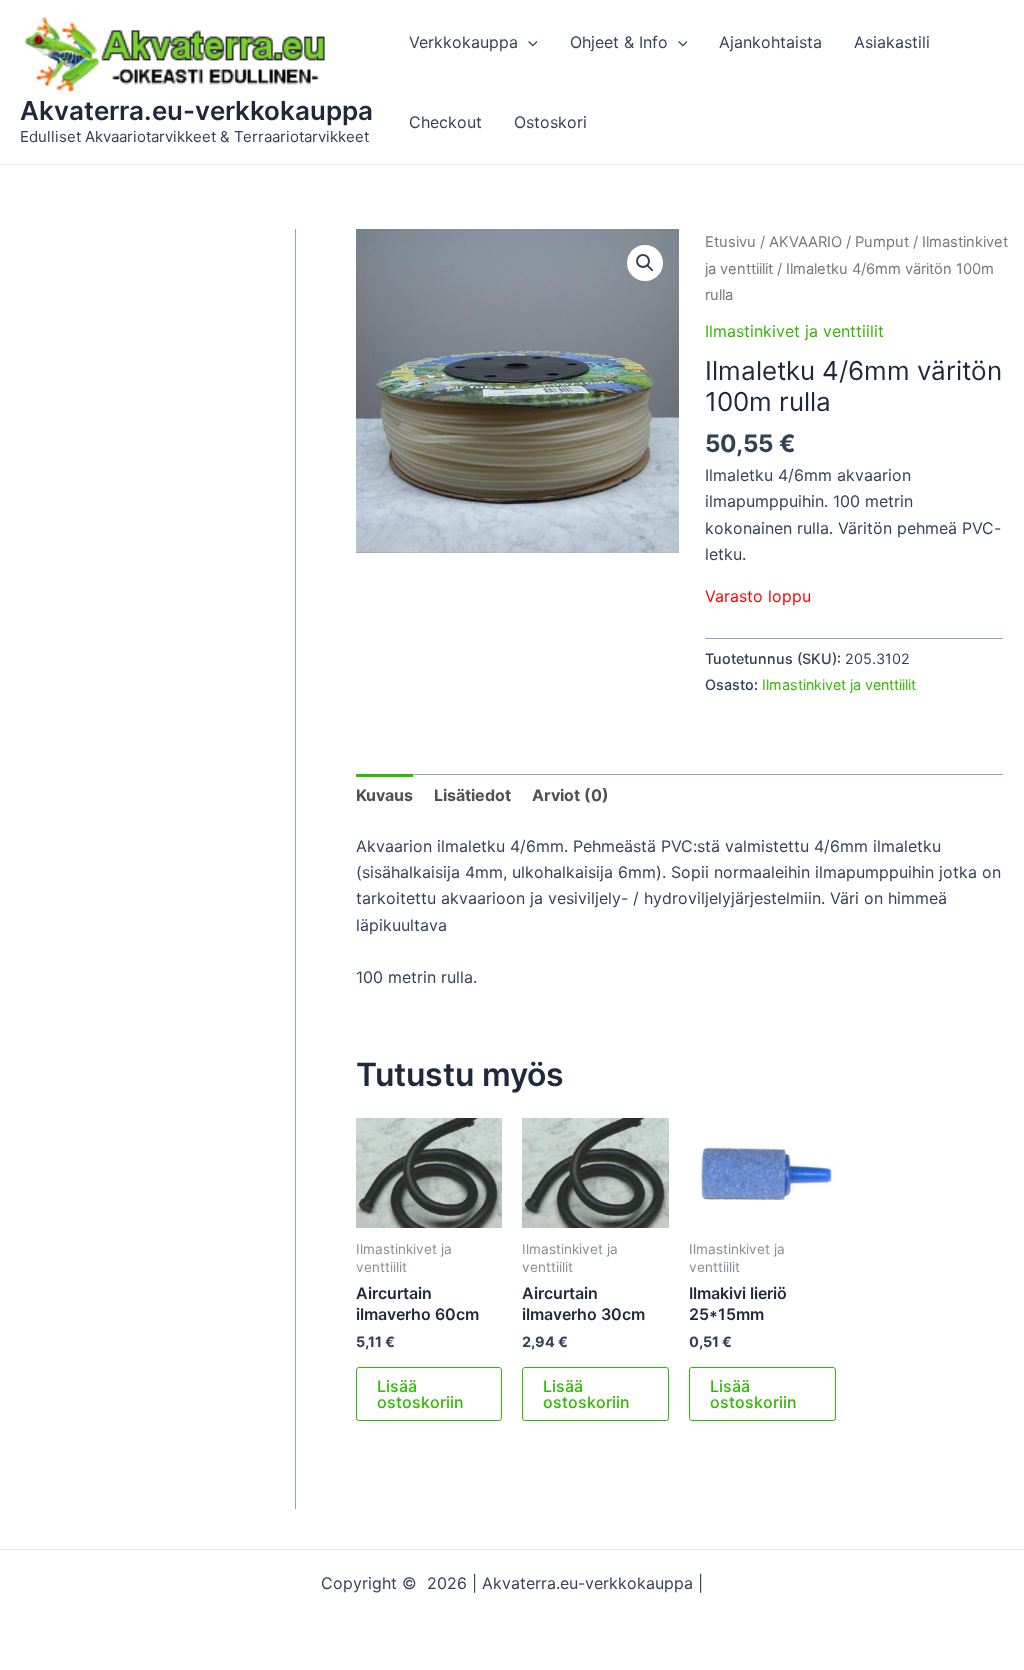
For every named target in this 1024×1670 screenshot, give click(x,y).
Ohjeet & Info (619, 42)
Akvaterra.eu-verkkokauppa (196, 110)
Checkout (445, 122)
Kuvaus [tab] (384, 795)
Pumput (882, 242)
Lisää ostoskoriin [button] (420, 1394)
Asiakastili (892, 42)
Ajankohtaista (770, 42)
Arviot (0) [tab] (570, 795)
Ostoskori (550, 122)
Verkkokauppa (463, 42)
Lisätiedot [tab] (472, 795)
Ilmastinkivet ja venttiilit (794, 331)
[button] (528, 42)
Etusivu (730, 242)
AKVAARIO (805, 242)
